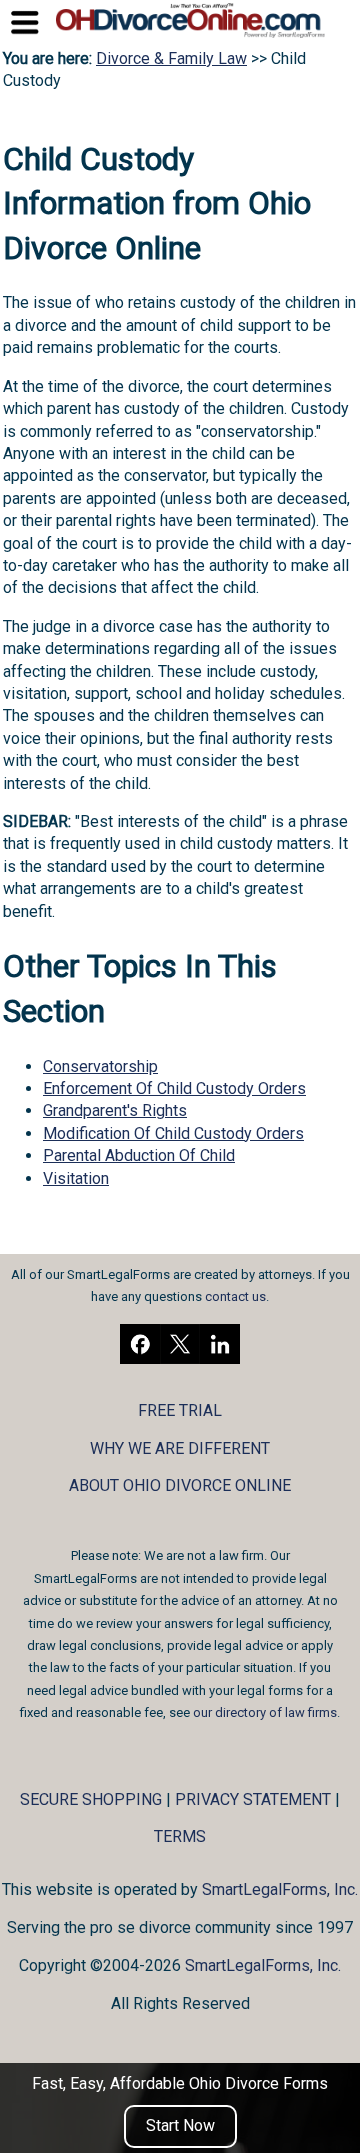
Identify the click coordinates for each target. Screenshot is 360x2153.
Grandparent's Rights (115, 1110)
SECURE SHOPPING (91, 1799)
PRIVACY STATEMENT (253, 1799)
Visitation (76, 1178)
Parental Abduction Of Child (139, 1155)
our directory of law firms (265, 1712)
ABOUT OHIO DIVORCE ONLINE (180, 1485)
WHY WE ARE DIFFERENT (180, 1448)
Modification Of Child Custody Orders (173, 1133)
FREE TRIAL (180, 1410)
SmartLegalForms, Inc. (280, 1889)
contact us (235, 1296)
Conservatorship (100, 1066)
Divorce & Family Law (171, 58)
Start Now (180, 2125)
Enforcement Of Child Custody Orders (174, 1088)
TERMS (180, 1836)
